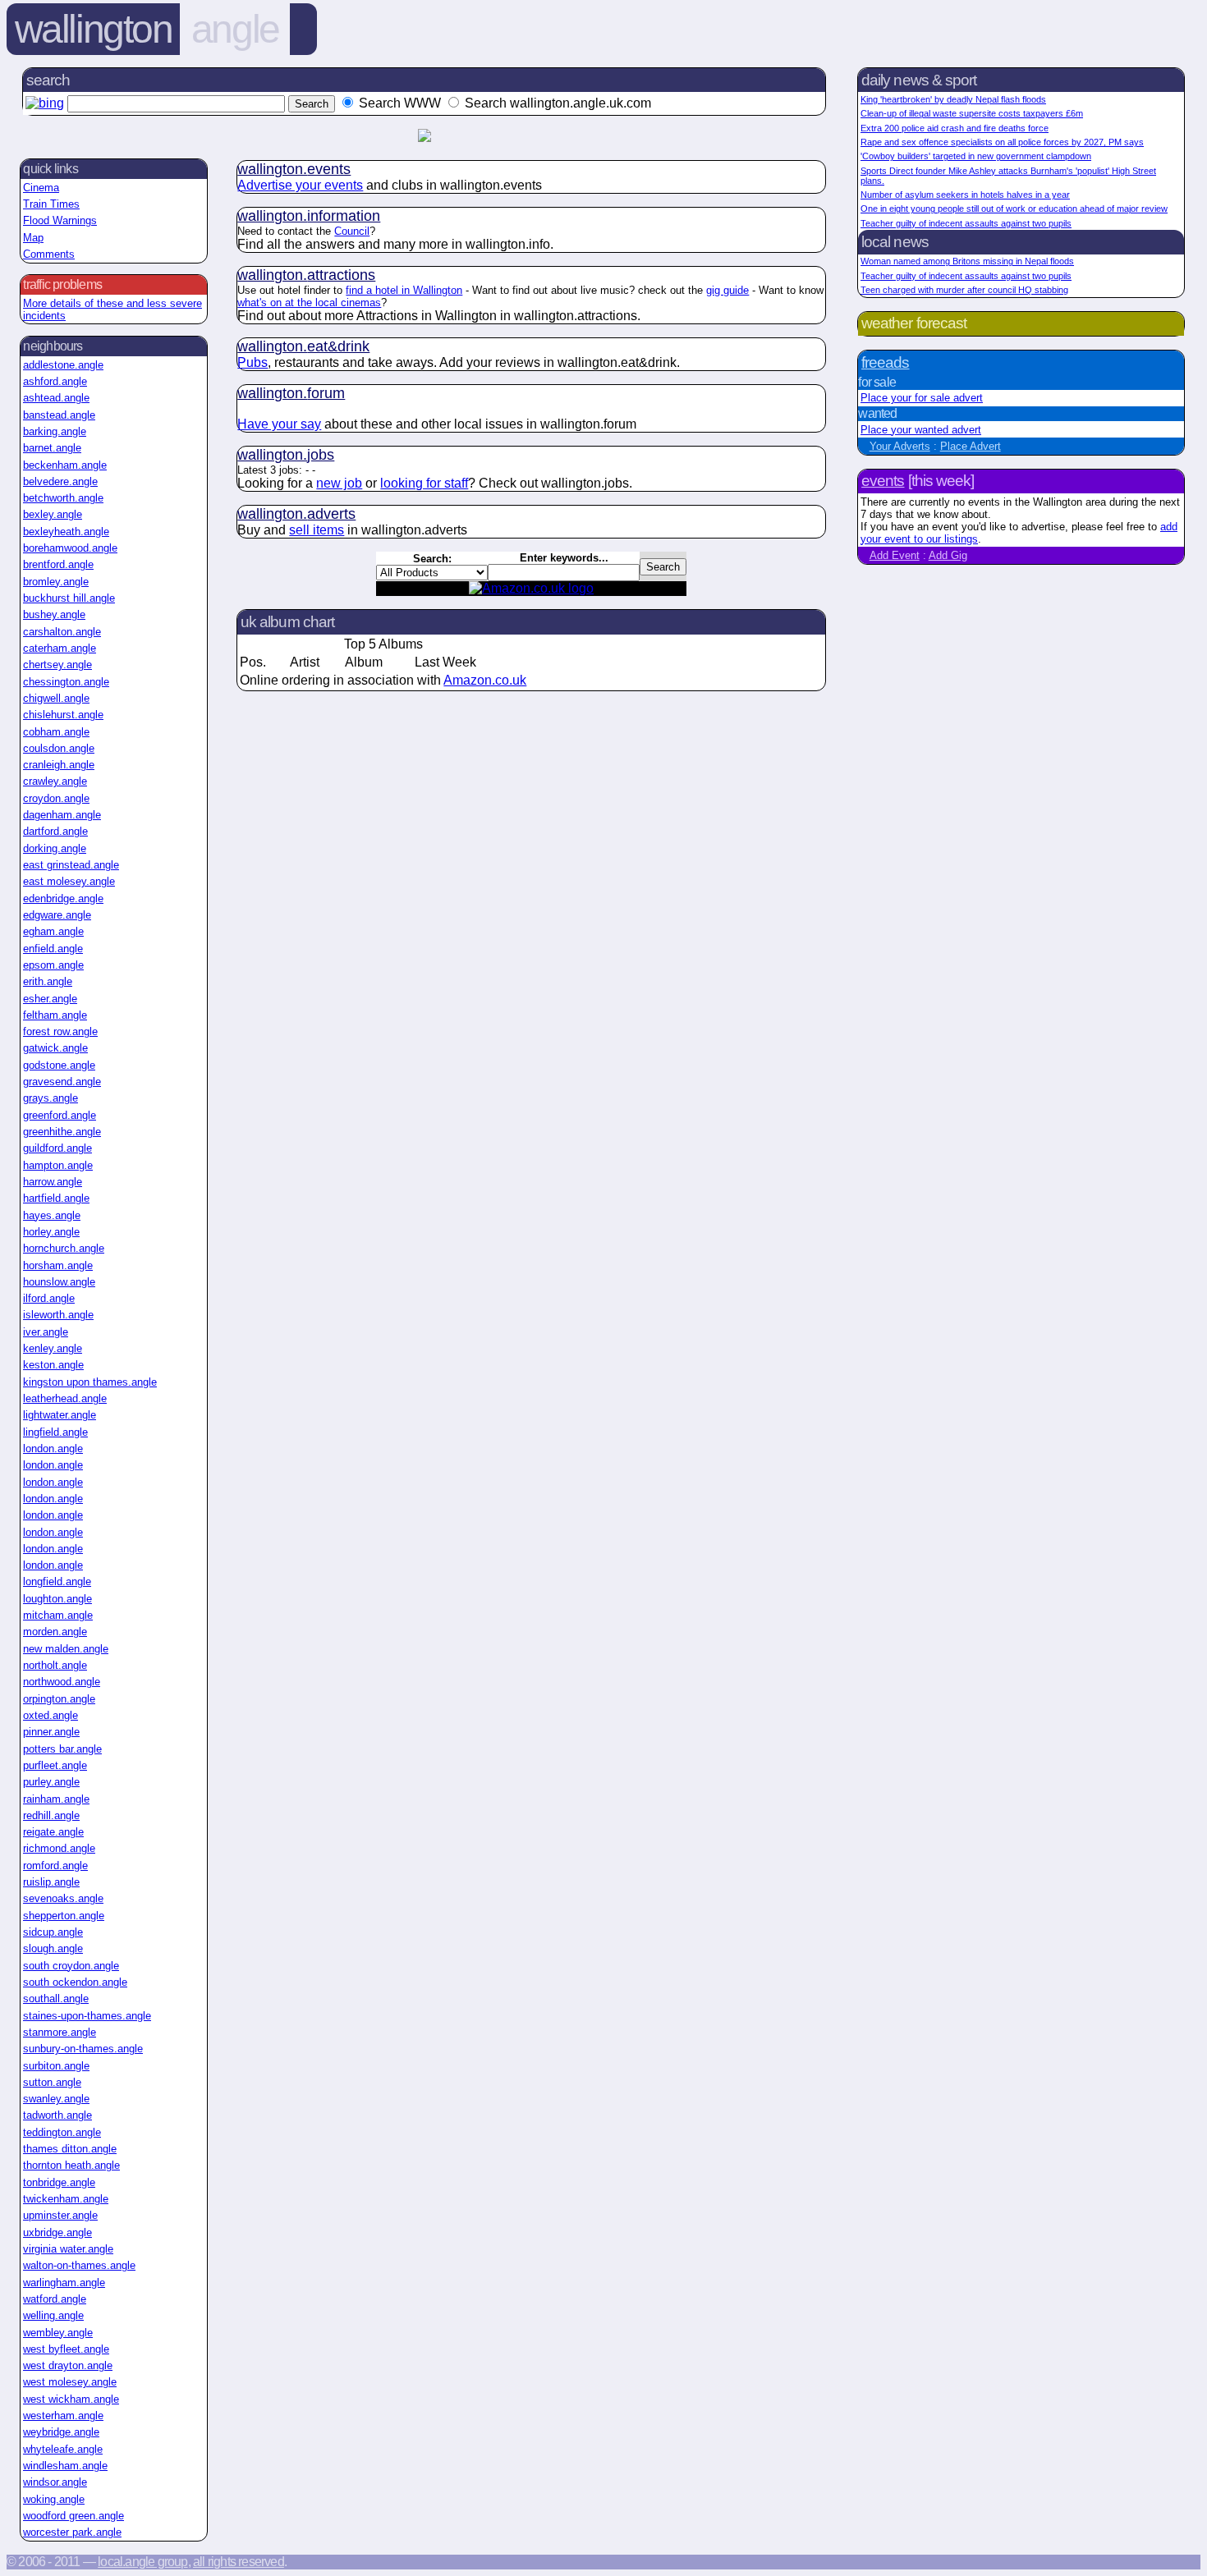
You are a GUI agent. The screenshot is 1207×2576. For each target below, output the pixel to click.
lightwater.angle (60, 1415)
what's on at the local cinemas (309, 303)
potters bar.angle (62, 1749)
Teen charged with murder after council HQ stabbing (964, 290)
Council (352, 231)
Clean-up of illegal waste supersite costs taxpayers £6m (972, 113)
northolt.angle (55, 1665)
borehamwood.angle (70, 548)
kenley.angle (53, 1348)
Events (883, 481)
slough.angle (53, 1948)
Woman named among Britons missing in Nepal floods (967, 261)
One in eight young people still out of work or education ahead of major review (1014, 209)
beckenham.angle (65, 465)
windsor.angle (55, 2482)
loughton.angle (57, 1599)
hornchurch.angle (64, 1248)
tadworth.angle (57, 2115)
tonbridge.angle (59, 2182)
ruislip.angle (51, 1882)
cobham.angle (56, 732)
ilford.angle (49, 1298)
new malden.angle (66, 1649)
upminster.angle (60, 2215)
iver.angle (46, 1332)
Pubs (252, 362)
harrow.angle (53, 1182)
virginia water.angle (68, 2249)
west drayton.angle (68, 2365)
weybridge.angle (61, 2432)
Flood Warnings (60, 220)
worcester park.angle (72, 2532)
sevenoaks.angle (63, 1898)
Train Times (51, 204)
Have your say (279, 424)
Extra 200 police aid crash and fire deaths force (955, 128)
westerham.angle (63, 2416)
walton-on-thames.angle (79, 2265)
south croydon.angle (71, 1966)
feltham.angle (55, 1015)
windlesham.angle (65, 2466)
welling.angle (53, 2315)
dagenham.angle (62, 815)
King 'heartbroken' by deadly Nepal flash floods (953, 99)
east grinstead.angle (71, 865)
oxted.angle (50, 1715)
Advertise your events (300, 185)
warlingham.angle (64, 2283)
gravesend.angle (62, 1082)
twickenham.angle (66, 2199)
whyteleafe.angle (63, 2449)
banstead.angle (59, 415)
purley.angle (51, 1782)
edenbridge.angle (63, 898)
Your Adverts (900, 446)
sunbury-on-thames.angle (83, 2049)
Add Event (895, 555)
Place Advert (971, 446)
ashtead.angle (56, 398)
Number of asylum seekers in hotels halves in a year (965, 195)
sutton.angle (52, 2082)
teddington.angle (62, 2132)
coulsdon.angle (59, 748)
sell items (317, 530)
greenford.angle (60, 1115)
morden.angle (55, 1632)
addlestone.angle (63, 365)
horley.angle (51, 1232)
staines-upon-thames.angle (87, 2016)
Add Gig (948, 555)
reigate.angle (53, 1832)
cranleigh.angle (59, 765)
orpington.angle (59, 1699)
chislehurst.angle (63, 715)
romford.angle (55, 1866)
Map (33, 238)
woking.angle (54, 2499)
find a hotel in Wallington (404, 290)
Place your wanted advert (921, 430)
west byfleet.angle (66, 2349)
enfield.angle (53, 949)
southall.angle (56, 1998)
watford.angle (55, 2299)
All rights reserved (239, 2562)
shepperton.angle (64, 1916)
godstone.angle (59, 1065)
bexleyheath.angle (66, 532)
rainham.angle (56, 1799)
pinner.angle (51, 1732)
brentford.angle (58, 564)
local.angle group (142, 2562)
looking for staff (424, 483)
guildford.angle (57, 1148)
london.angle (53, 1448)
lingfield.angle (55, 1432)
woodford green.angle (73, 2516)
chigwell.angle (56, 698)
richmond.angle (59, 1848)
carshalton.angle (62, 632)
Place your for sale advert (922, 398)
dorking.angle (55, 848)
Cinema (41, 188)
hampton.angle (58, 1165)
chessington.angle (66, 682)
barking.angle (55, 431)
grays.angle (50, 1098)
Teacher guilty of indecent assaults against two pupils (966, 223)
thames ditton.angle (70, 2149)
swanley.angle (56, 2099)
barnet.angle (52, 448)
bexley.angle (53, 514)
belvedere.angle (60, 481)
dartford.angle (55, 831)
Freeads (885, 362)
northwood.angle (62, 1682)
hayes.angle (52, 1215)
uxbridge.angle (57, 2232)
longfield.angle (57, 1581)
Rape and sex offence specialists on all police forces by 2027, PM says (1002, 142)
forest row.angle (60, 1031)
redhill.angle (51, 1815)
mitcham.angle (58, 1615)
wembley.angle (58, 2333)
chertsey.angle (57, 665)
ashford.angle (55, 381)
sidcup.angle (53, 1932)
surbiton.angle (56, 2066)
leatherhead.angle (65, 1398)
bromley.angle (56, 582)
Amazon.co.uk (485, 680)
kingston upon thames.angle (90, 1382)
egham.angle (53, 931)
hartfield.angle (56, 1198)
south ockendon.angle (75, 1982)
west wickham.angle (71, 2399)
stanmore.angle (60, 2032)
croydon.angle (56, 798)
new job (339, 483)
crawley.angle (55, 781)
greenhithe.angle (62, 1132)
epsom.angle (53, 965)
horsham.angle (58, 1265)
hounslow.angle (59, 1282)
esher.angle (50, 999)
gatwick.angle (55, 1048)
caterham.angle (60, 648)
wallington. (294, 169)
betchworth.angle (63, 498)
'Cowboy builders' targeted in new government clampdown (976, 156)
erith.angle (48, 981)
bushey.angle (54, 614)
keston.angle (53, 1365)
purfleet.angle (55, 1765)
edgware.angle (57, 915)
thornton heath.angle (71, 2165)
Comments (49, 254)
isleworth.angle (58, 1315)
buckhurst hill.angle (69, 598)
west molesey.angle (70, 2382)
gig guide (727, 290)
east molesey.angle (69, 881)
